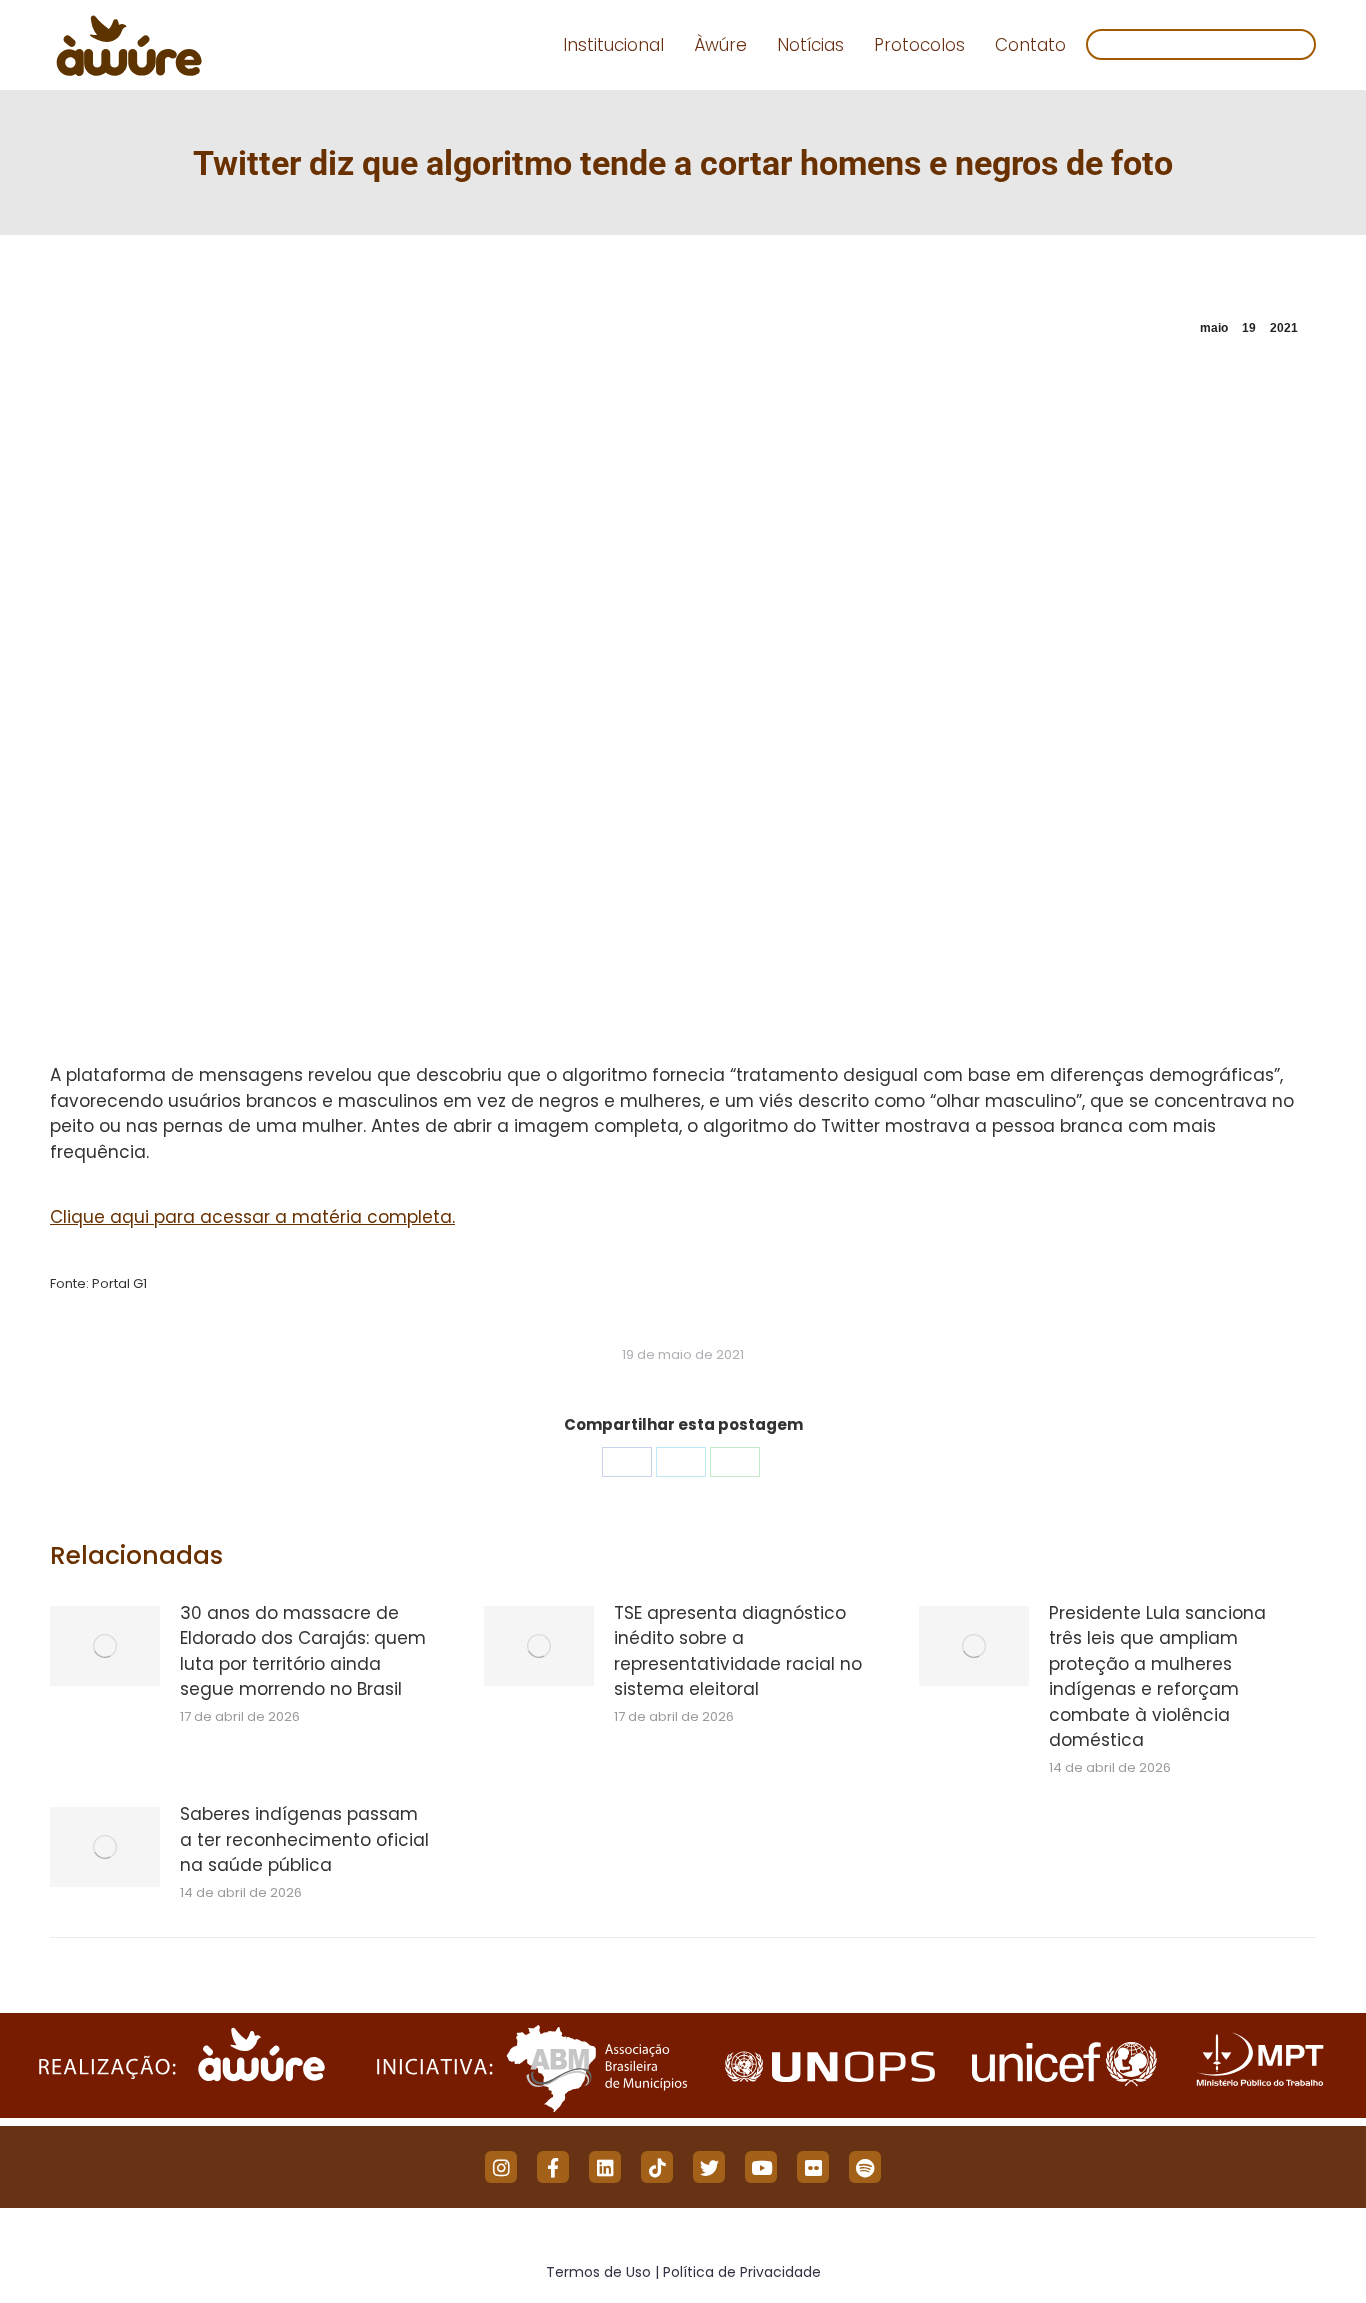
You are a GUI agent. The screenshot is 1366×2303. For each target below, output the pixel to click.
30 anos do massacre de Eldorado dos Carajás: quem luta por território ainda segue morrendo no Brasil (303, 1651)
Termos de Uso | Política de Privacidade (683, 2272)
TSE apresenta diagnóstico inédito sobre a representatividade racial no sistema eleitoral (738, 1651)
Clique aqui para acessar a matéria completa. (252, 1217)
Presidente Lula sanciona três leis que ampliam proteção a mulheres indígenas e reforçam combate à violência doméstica (1157, 1677)
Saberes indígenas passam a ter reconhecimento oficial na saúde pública (304, 1839)
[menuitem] (613, 45)
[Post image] (105, 1646)
